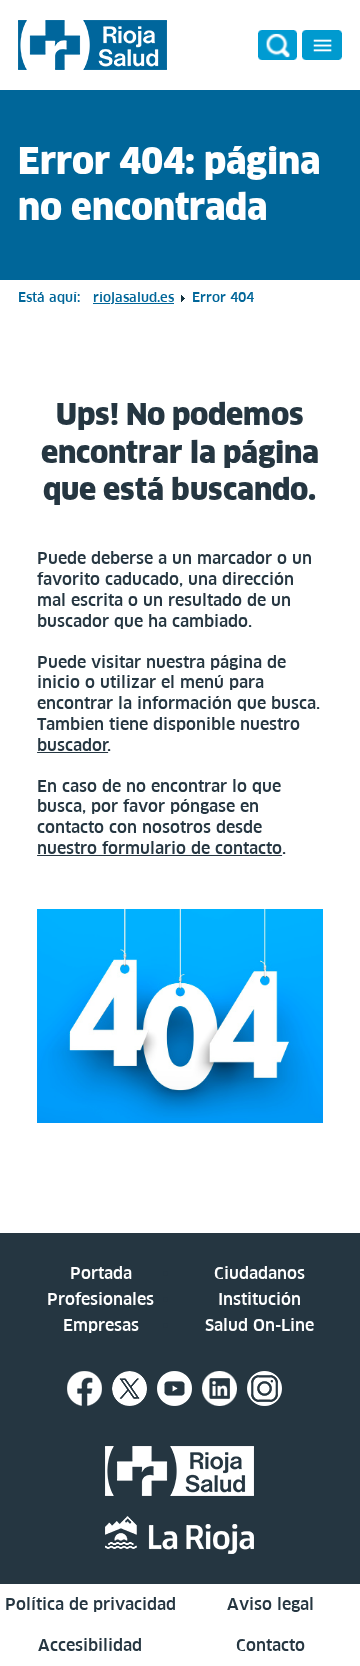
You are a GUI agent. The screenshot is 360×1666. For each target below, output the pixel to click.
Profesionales (100, 1299)
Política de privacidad (90, 1604)
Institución (259, 1299)
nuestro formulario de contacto (159, 848)
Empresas (101, 1325)
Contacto (270, 1645)
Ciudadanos (259, 1273)
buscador (72, 745)
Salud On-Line (259, 1325)
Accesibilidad (90, 1645)
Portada (101, 1273)
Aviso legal (270, 1604)
